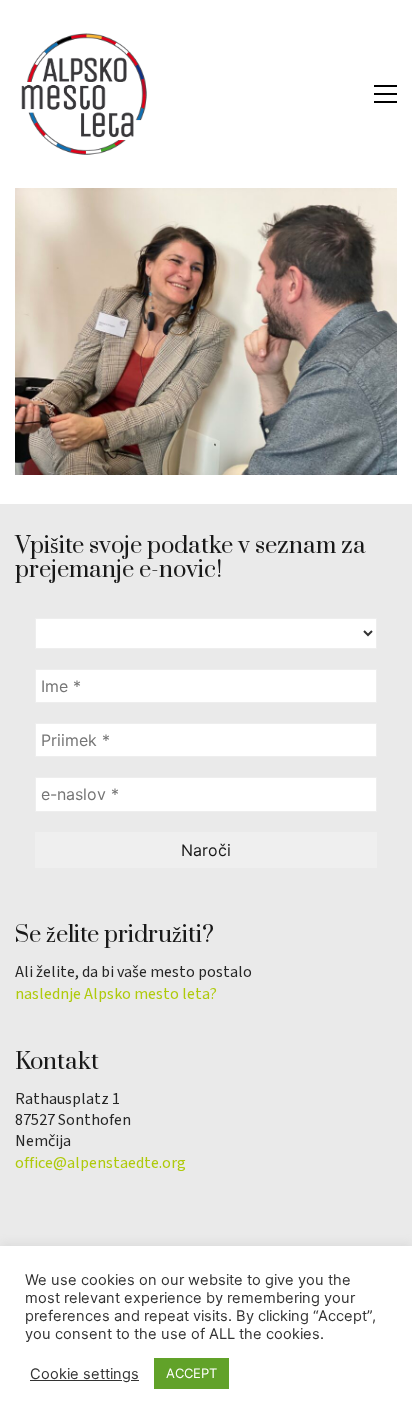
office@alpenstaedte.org (100, 1163)
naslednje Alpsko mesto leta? (116, 994)
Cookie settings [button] (84, 1374)
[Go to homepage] (85, 94)
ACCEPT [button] (191, 1373)
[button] (385, 94)
